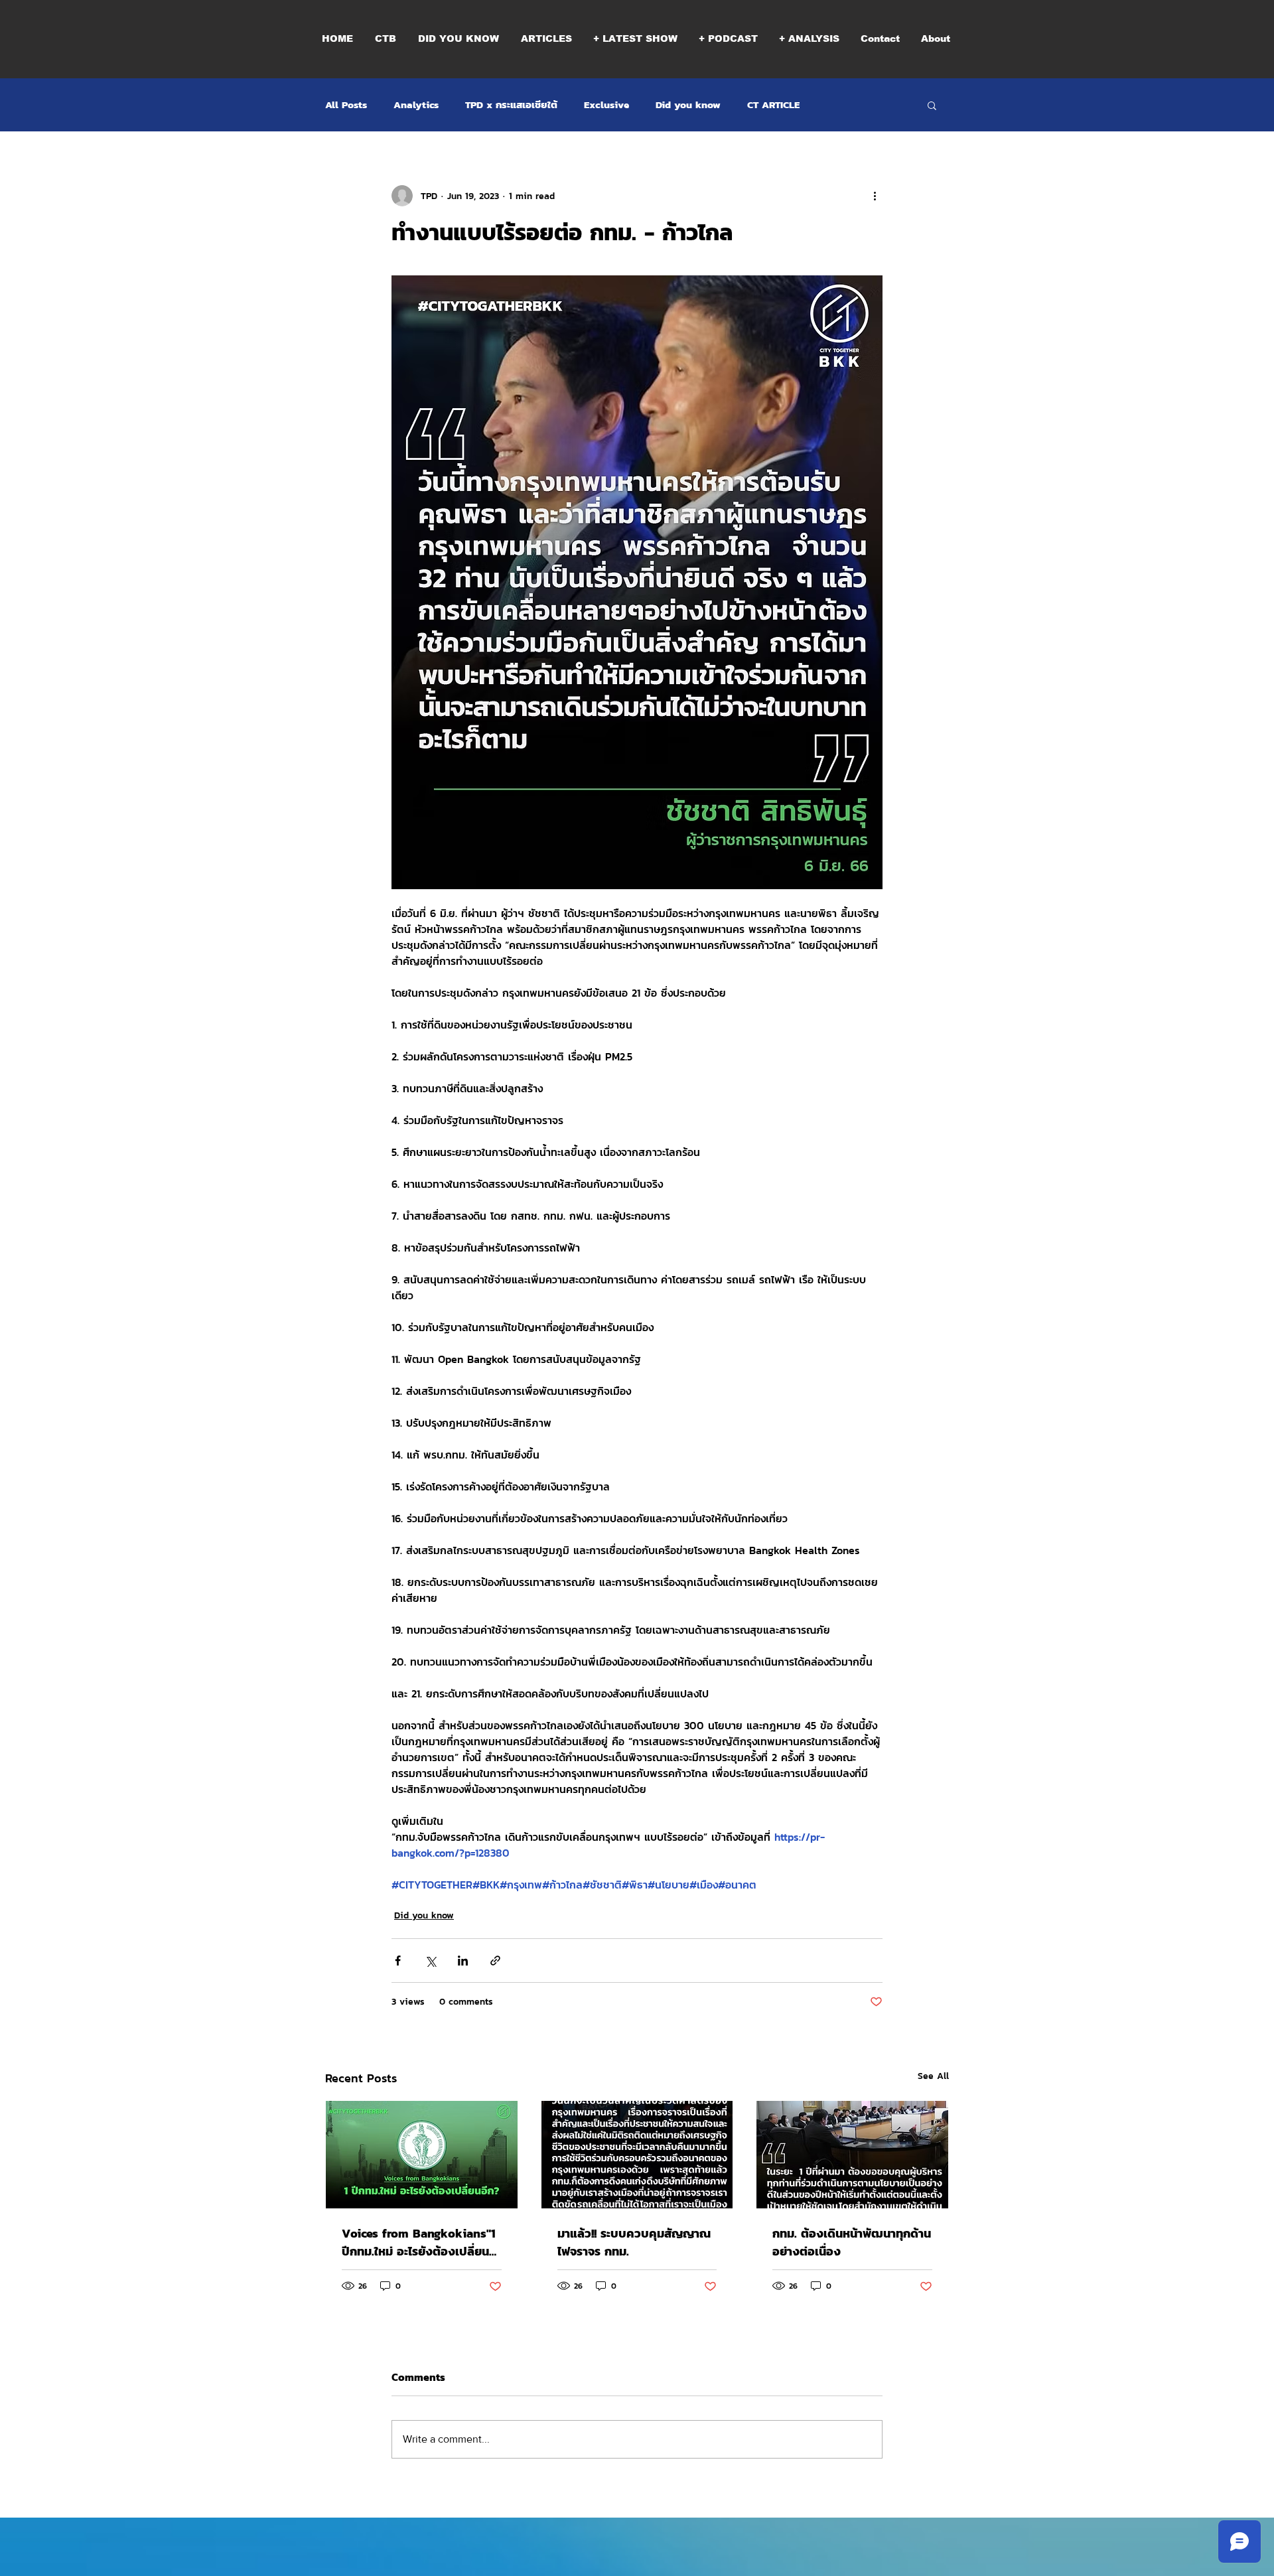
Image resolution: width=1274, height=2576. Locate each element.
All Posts (346, 105)
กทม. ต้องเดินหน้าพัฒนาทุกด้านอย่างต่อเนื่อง (852, 2242)
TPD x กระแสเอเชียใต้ (511, 105)
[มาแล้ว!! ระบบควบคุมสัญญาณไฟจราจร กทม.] (637, 2155)
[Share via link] (495, 1961)
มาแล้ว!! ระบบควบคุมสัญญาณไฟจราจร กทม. (634, 2242)
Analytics (416, 105)
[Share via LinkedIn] (463, 1961)
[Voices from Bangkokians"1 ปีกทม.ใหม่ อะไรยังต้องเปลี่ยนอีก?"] (422, 2155)
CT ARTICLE (773, 105)
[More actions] (875, 196)
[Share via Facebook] (398, 1961)
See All (933, 2076)
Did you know (688, 105)
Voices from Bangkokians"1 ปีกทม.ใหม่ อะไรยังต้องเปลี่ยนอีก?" (419, 2242)
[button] (728, 38)
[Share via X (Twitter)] (430, 1961)
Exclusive (606, 105)
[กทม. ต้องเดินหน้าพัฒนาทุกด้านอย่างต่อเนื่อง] (852, 2155)
